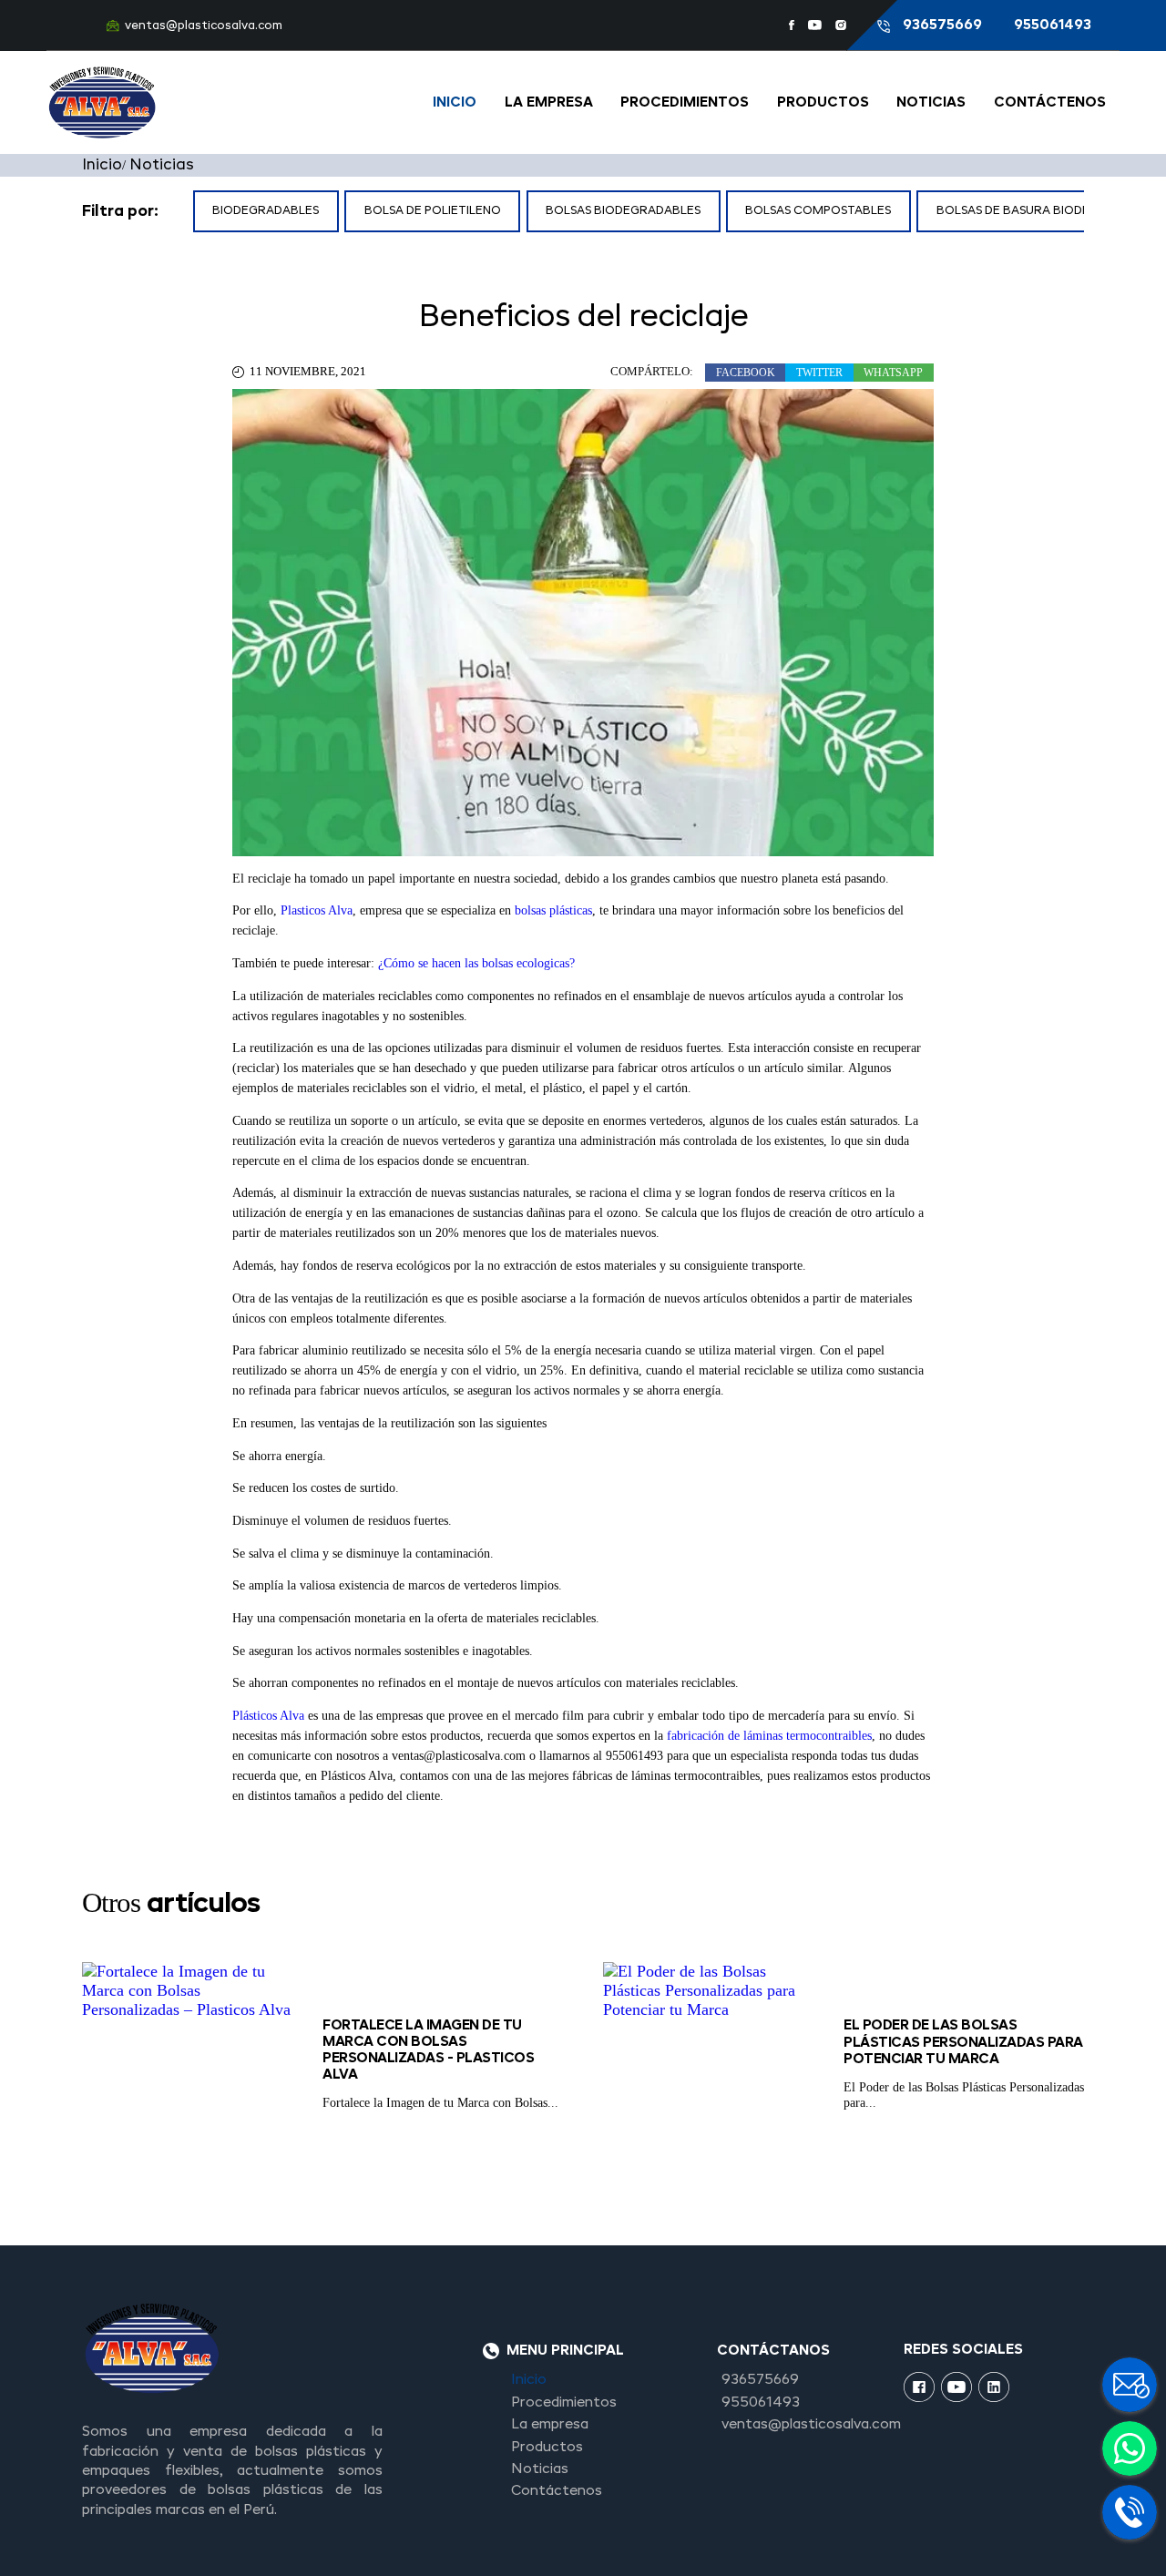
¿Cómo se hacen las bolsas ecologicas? (476, 963)
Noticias (931, 103)
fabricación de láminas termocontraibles (769, 1736)
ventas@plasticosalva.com (204, 26)
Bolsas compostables (818, 211)
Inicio (455, 103)
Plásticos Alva (268, 1716)
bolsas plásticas (553, 910)
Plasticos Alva (317, 910)
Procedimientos (685, 103)
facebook (746, 373)
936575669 (944, 26)
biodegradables (266, 211)
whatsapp (893, 373)
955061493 (1053, 26)
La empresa (549, 103)
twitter (819, 373)
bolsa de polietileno (433, 211)
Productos (823, 103)
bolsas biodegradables (623, 211)
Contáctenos (1050, 103)
